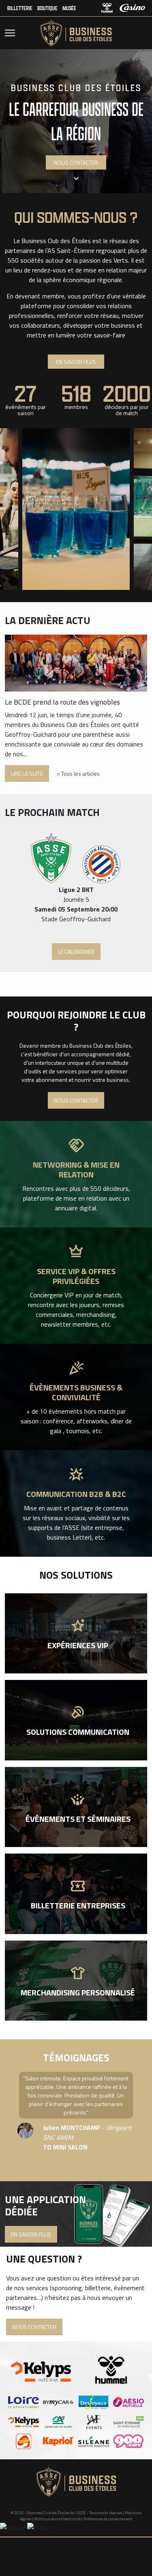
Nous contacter (76, 1100)
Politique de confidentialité (57, 2519)
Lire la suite (27, 773)
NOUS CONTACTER (76, 162)
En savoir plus (76, 362)
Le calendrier (76, 952)
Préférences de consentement (108, 2519)
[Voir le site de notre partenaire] (24, 2402)
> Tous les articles (78, 773)
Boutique (47, 8)
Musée (69, 8)
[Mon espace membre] (141, 33)
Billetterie (20, 8)
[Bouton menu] (10, 33)
